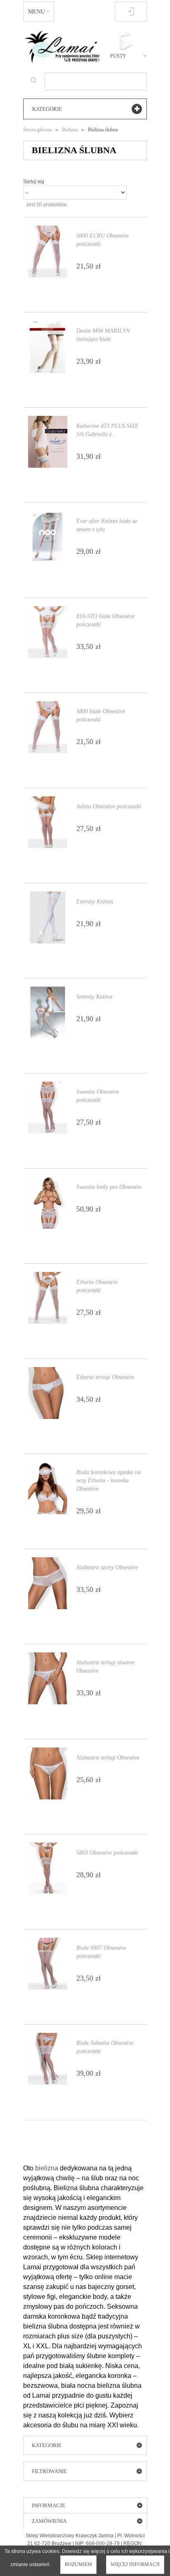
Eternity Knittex (95, 902)
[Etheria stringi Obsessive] (48, 1393)
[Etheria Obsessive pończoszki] (48, 1298)
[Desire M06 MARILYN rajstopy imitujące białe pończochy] (48, 347)
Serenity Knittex (94, 997)
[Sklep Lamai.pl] (61, 47)
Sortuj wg (34, 182)
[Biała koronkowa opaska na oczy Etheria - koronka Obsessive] (48, 1488)
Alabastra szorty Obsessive (107, 1567)
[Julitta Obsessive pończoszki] (48, 822)
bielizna (47, 2168)
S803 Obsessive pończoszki (107, 1853)
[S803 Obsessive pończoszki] (48, 1869)
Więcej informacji (135, 2564)
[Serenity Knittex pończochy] (48, 1013)
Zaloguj (131, 12)
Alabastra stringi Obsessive (108, 1758)
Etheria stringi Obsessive (105, 1377)
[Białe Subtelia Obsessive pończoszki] (48, 2059)
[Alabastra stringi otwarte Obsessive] (48, 1678)
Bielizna (70, 130)
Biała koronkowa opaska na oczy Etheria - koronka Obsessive (109, 1480)
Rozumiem (78, 2564)
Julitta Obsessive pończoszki (109, 806)
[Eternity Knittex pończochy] (48, 917)
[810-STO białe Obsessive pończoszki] (48, 632)
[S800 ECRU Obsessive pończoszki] (48, 252)
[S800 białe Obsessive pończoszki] (48, 727)
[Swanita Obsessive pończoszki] (48, 1108)
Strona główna (37, 130)
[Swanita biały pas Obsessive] (48, 1203)
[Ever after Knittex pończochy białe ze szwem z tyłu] (48, 537)
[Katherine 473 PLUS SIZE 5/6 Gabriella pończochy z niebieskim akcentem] (48, 442)
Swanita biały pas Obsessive (109, 1187)
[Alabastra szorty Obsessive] (48, 1583)
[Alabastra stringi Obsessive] (48, 1773)
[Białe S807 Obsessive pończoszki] (48, 1964)
